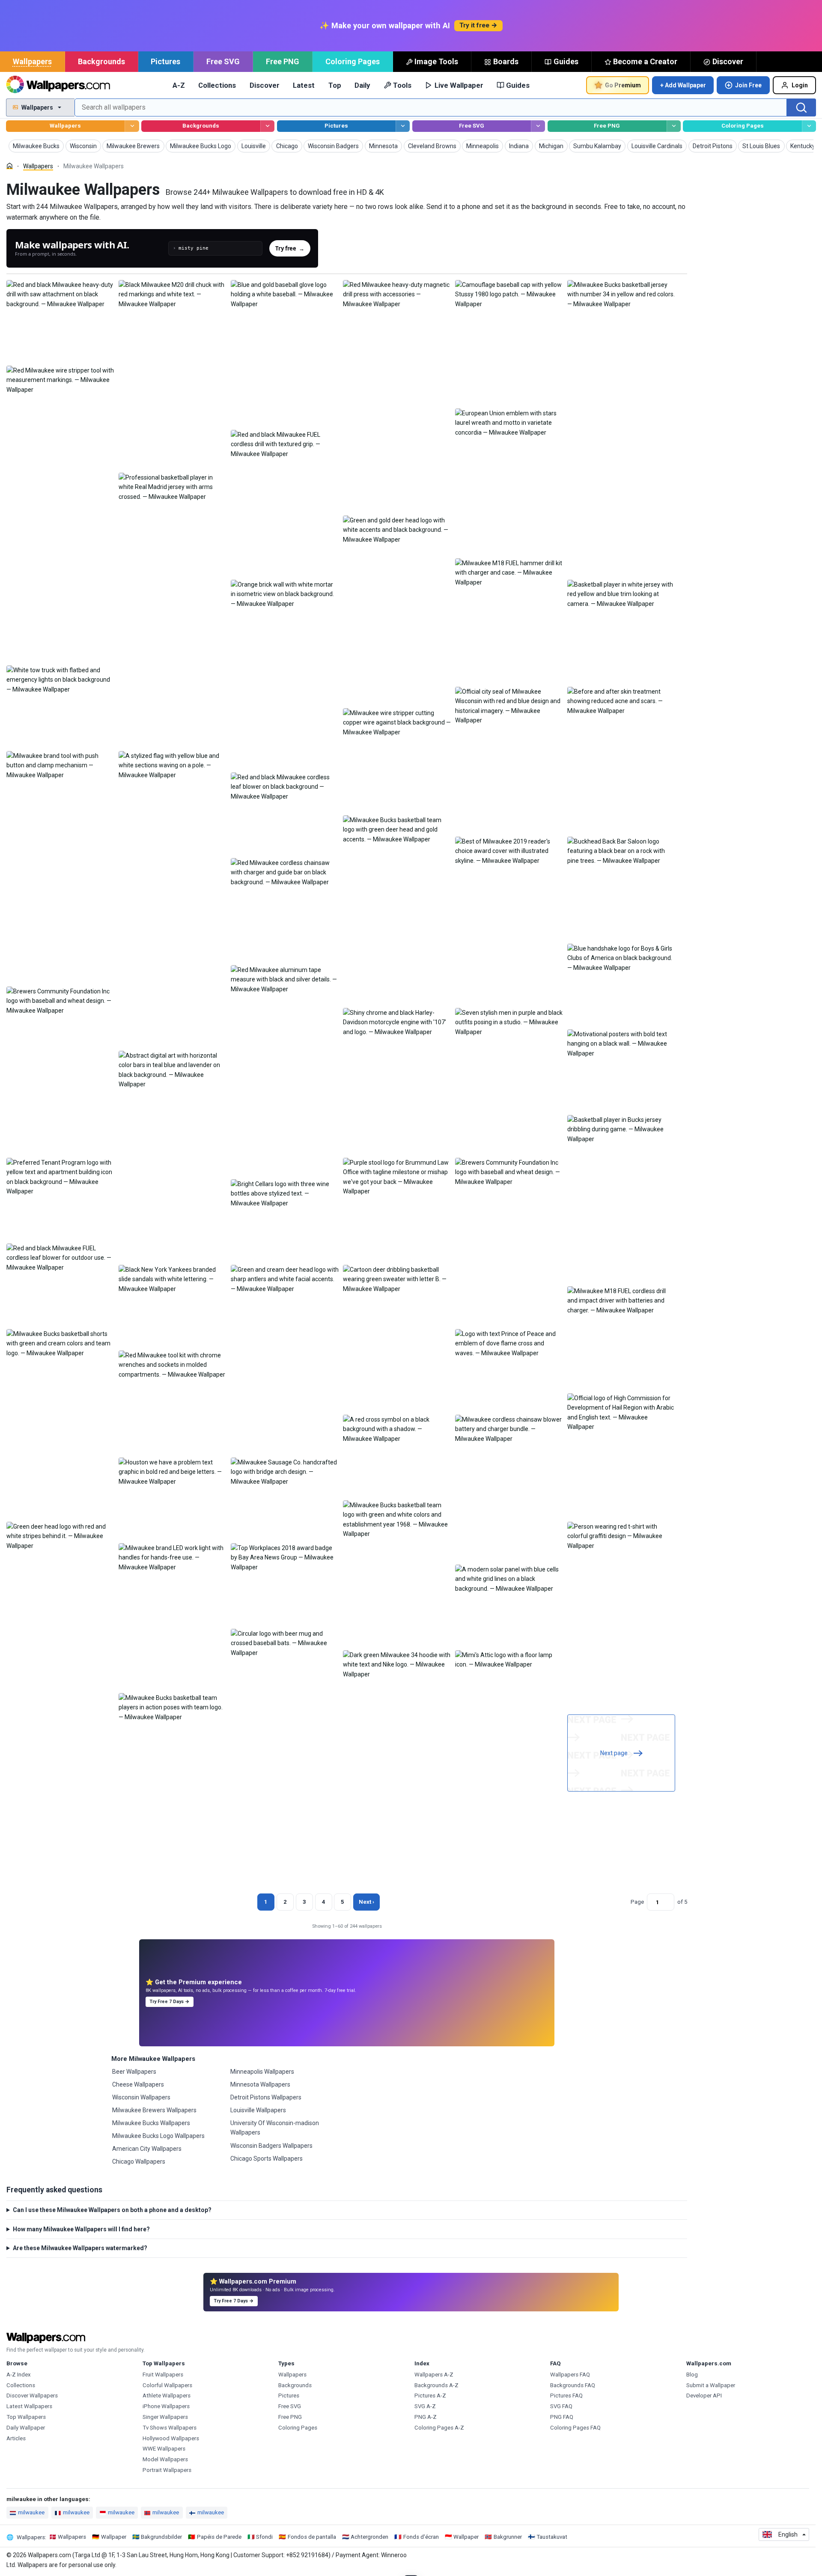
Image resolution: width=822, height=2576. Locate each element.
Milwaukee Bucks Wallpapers (151, 2123)
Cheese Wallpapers (138, 2084)
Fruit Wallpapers (163, 2375)
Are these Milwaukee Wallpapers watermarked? (80, 2248)
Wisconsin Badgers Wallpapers (271, 2146)
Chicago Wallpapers (139, 2162)
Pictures (165, 61)
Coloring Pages (353, 61)
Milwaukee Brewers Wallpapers (154, 2110)
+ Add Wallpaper (683, 85)
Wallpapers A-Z (434, 2375)
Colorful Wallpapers (167, 2385)
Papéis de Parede (219, 2537)
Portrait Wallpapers (167, 2470)
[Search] (801, 107)
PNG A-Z (426, 2417)
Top (335, 85)
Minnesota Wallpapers (260, 2084)
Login (800, 85)
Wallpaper (114, 2537)
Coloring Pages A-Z (439, 2428)
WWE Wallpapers (164, 2449)
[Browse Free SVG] (538, 126)
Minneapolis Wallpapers (262, 2072)
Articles (16, 2438)
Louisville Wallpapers (258, 2110)
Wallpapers (32, 61)
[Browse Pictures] (403, 126)
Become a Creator (645, 61)
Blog (692, 2375)
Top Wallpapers (26, 2417)
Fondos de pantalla (312, 2537)
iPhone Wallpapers (166, 2406)
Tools (402, 85)
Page (637, 1902)
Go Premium (623, 85)
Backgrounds (101, 61)
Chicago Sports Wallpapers (267, 2159)
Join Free (748, 85)
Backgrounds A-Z (436, 2385)
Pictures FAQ (566, 2396)
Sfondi (264, 2537)
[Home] (10, 166)
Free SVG (223, 61)
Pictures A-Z (430, 2396)
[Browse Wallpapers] (132, 126)
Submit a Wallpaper (711, 2385)
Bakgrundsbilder (161, 2537)
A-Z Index (19, 2375)
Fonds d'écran (421, 2537)
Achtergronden (369, 2537)
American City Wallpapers (147, 2149)
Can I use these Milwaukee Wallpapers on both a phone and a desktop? (112, 2210)
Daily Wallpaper (26, 2428)
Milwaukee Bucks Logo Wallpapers (158, 2136)
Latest (304, 85)
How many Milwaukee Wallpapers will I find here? (81, 2229)
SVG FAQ (561, 2406)
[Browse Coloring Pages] (809, 126)
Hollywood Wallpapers (171, 2438)
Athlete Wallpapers (167, 2396)
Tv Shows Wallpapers (170, 2428)
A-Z (179, 85)
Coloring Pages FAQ (575, 2428)
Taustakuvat (552, 2537)
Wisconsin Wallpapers (141, 2097)
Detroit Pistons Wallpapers (266, 2097)
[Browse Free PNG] (674, 126)
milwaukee (31, 2512)
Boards (506, 61)
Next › (366, 1902)
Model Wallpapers (165, 2459)
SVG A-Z (425, 2406)
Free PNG (283, 61)
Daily (362, 85)
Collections (217, 85)
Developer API (704, 2396)
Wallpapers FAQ (570, 2375)
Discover (728, 61)
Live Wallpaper (459, 85)
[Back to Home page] (58, 85)
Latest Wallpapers (29, 2406)
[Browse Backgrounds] (267, 126)
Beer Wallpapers (134, 2072)
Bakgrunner (508, 2537)
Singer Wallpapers (165, 2417)
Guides (566, 61)
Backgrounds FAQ (573, 2385)
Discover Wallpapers (32, 2396)
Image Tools (436, 61)
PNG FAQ (562, 2417)
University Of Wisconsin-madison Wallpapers (275, 2128)
